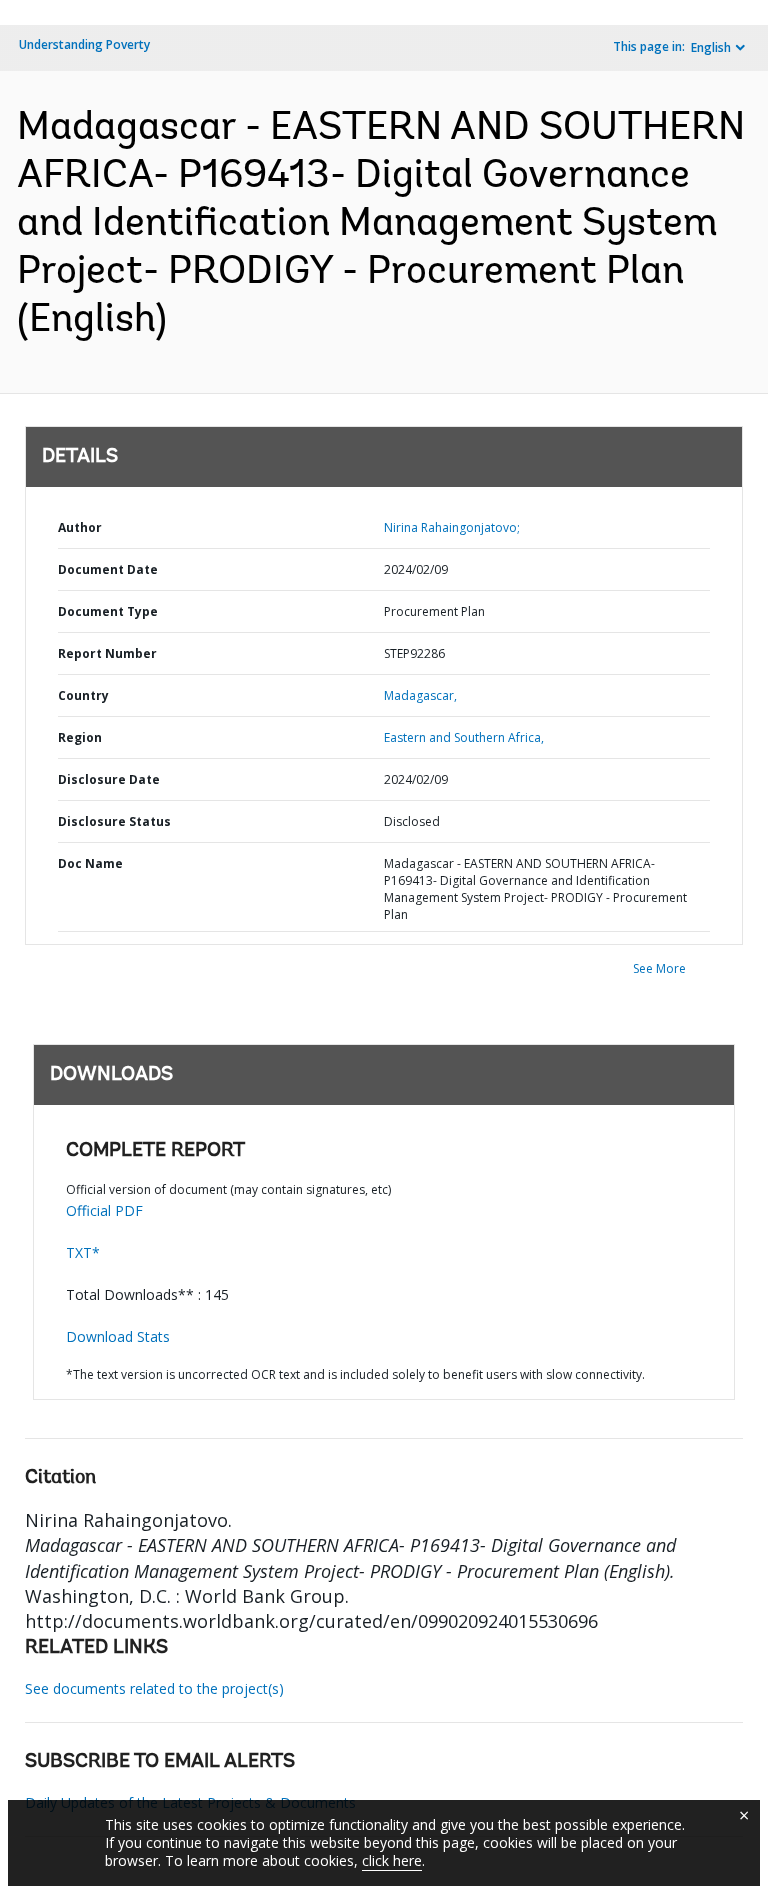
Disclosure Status (114, 821)
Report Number (107, 653)
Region (80, 737)
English (711, 47)
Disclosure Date (109, 779)
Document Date (108, 569)
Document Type (108, 611)
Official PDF (104, 1210)
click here (392, 1860)
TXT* (83, 1252)
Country (83, 695)
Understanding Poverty (84, 44)
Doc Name (90, 863)
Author (80, 527)
